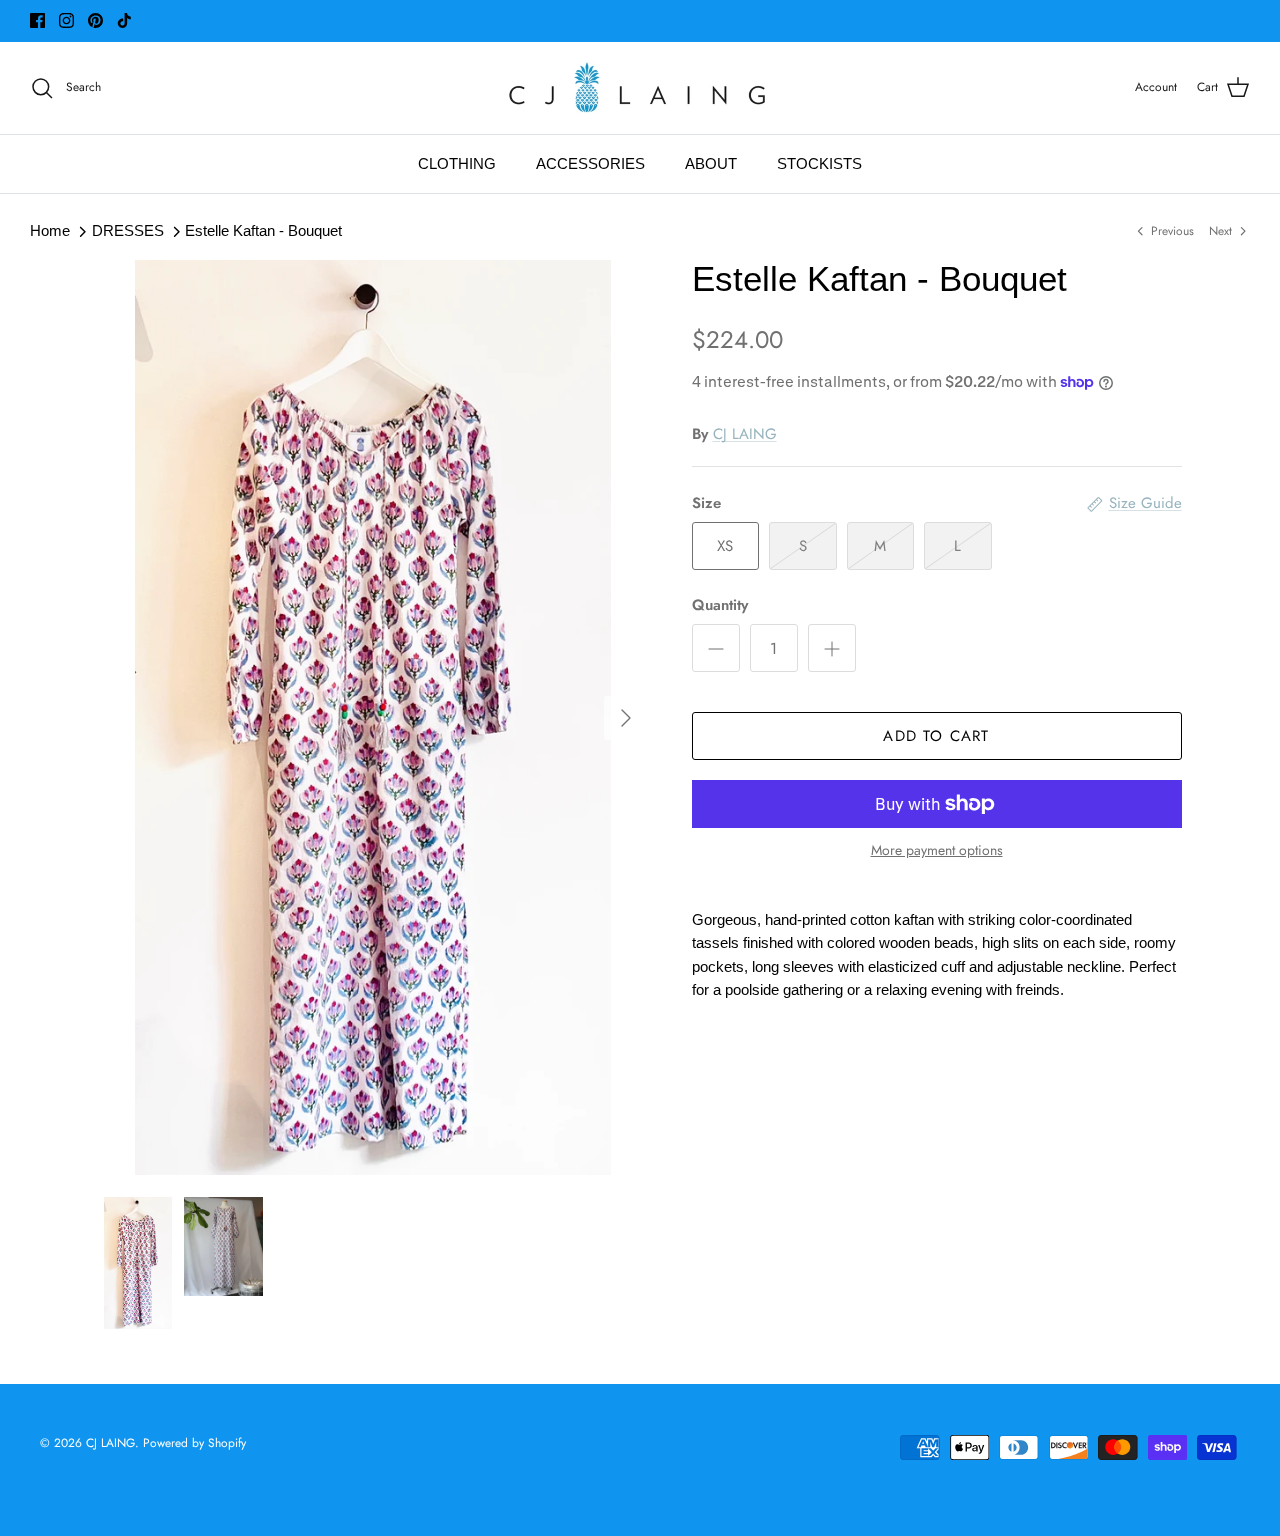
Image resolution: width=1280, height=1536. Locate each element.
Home (50, 231)
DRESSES (128, 231)
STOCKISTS (819, 164)
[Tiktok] (124, 20)
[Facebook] (37, 20)
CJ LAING (745, 434)
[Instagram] (66, 20)
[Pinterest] (95, 20)
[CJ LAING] (640, 88)
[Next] (626, 718)
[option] (373, 717)
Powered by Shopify (194, 1443)
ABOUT (711, 164)
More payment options (937, 850)
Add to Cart (936, 736)
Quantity (720, 605)
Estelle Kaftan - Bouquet (263, 231)
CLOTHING (457, 164)
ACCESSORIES (590, 164)
